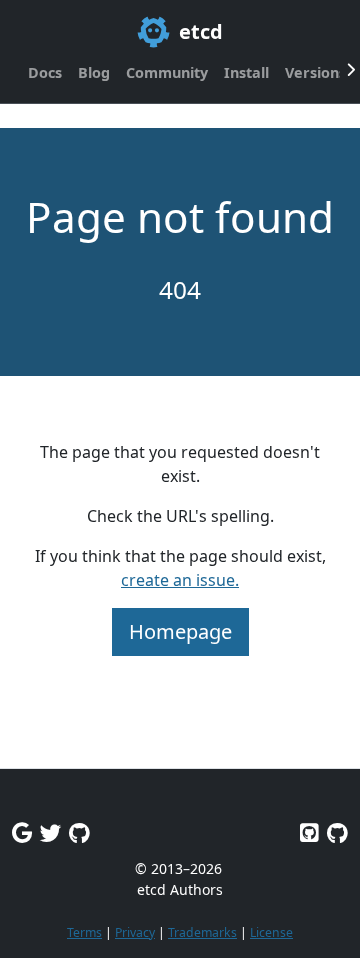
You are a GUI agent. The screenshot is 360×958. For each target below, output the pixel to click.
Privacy (135, 932)
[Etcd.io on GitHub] (337, 832)
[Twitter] (50, 832)
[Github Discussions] (79, 832)
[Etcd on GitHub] (309, 832)
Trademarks (202, 932)
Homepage (180, 631)
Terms (84, 932)
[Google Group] (22, 832)
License (271, 932)
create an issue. (180, 580)
